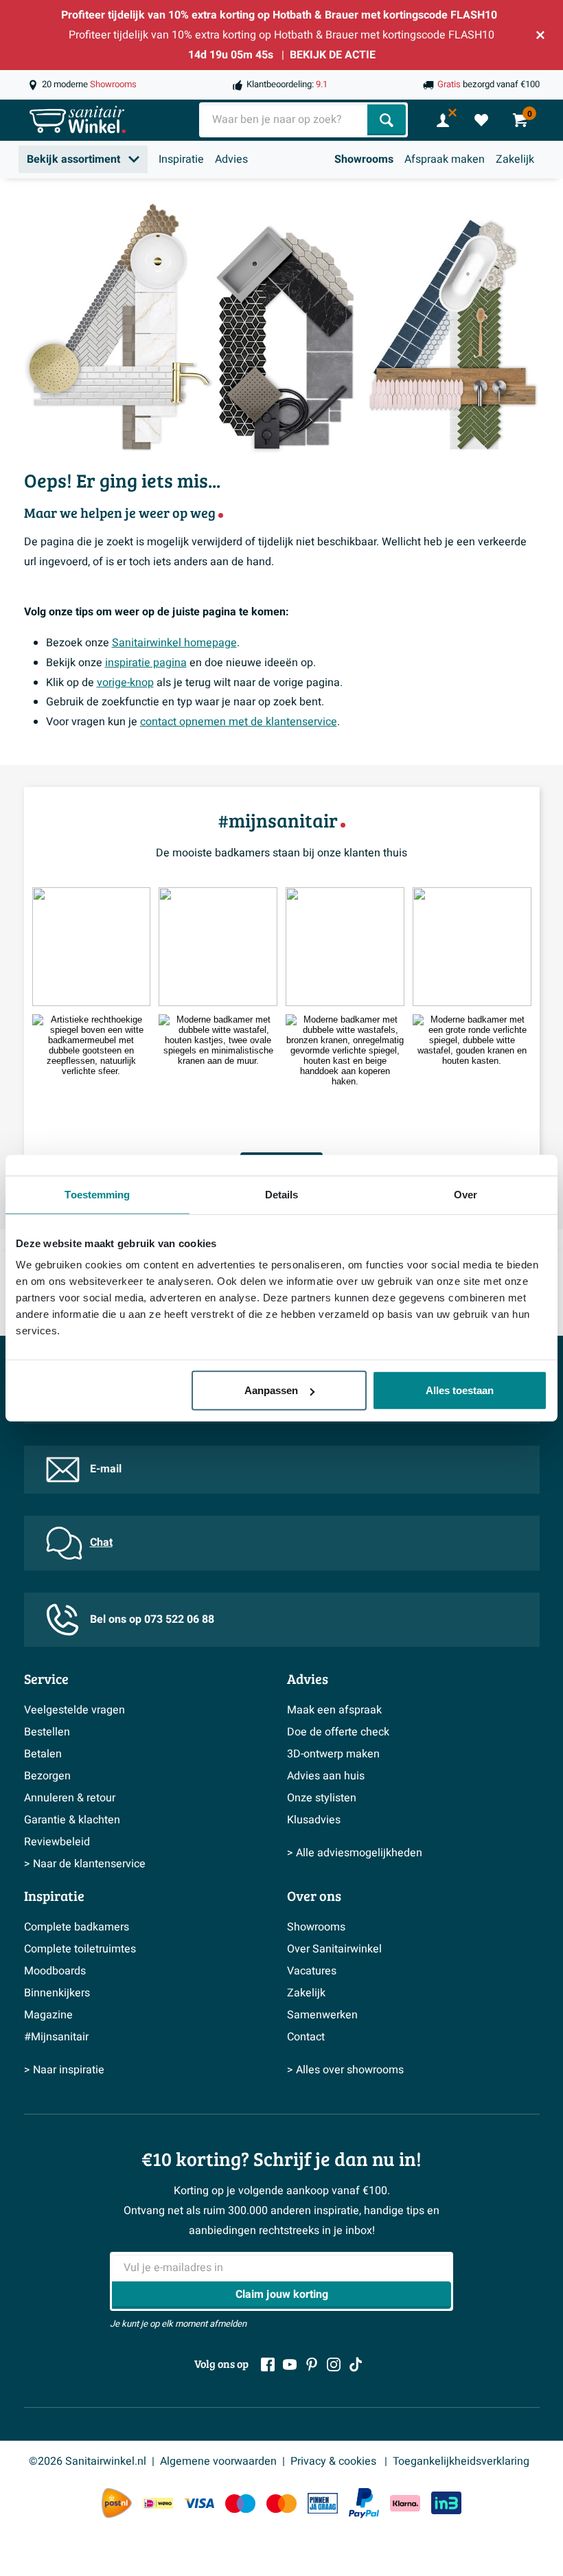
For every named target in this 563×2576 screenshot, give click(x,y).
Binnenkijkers (57, 1993)
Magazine (48, 2015)
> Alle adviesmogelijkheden (355, 1853)
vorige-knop (125, 683)
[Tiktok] (356, 2364)
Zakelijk (515, 159)
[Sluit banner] (540, 35)
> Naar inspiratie (64, 2070)
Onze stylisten (322, 1798)
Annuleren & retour (70, 1798)
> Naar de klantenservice (85, 1864)
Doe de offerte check (338, 1732)
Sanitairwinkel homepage (174, 643)
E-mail (106, 1469)
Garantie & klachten (72, 1820)
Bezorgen (47, 1776)
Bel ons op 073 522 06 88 (152, 1619)
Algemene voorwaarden (218, 2461)
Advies (231, 159)
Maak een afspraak (334, 1710)
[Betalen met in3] (446, 2503)
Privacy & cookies (335, 2461)
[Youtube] (290, 2364)
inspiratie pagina (146, 663)
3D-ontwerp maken (333, 1754)
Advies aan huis (326, 1776)
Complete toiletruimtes (80, 1949)
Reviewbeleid (57, 1842)
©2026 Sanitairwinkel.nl (88, 2461)
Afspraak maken (445, 159)
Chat (101, 1542)
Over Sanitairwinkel (334, 1949)
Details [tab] (282, 1194)
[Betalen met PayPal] (364, 2503)
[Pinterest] (312, 2364)
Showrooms (364, 159)
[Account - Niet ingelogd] (443, 120)
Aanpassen (271, 1390)
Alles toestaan (460, 1390)
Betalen (43, 1754)
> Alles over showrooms (345, 2070)
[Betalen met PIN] (323, 2503)
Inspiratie (181, 159)
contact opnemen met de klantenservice (239, 722)
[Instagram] (334, 2364)
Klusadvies (314, 1820)
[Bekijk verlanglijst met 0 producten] (481, 120)
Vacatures (312, 1971)
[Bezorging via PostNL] (117, 2503)
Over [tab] (466, 1194)
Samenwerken (322, 2015)
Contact (306, 2037)
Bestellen (47, 1732)
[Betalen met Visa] (199, 2503)
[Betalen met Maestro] (240, 2503)
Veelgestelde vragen (74, 1710)
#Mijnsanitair (56, 2037)
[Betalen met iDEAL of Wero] (158, 2503)
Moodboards (55, 1971)
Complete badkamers (77, 1927)
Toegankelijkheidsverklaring (461, 2461)
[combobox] (285, 120)
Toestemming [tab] (97, 1194)
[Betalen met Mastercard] (281, 2503)
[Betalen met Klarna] (405, 2503)
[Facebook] (268, 2364)
